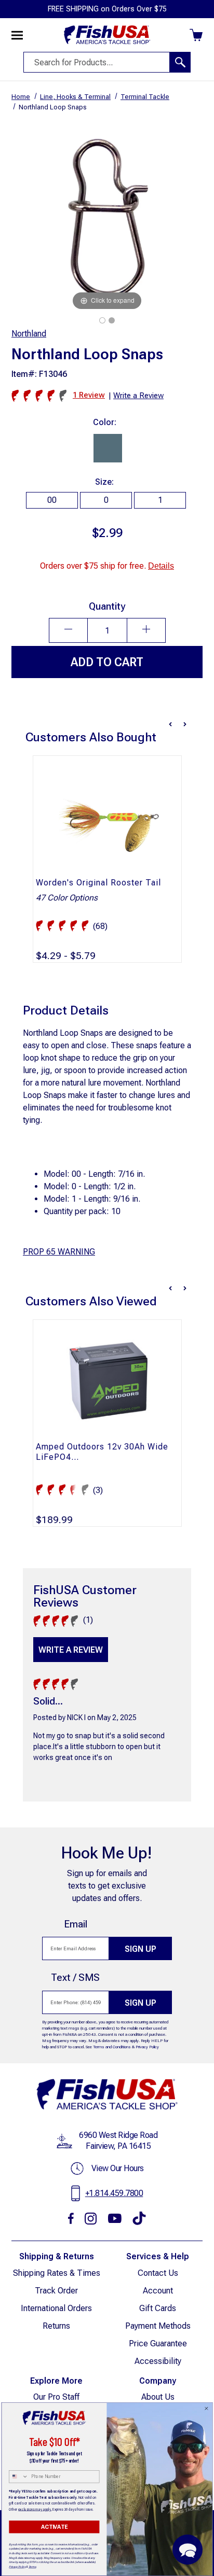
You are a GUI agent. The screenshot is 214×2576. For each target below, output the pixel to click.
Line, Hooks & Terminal (75, 97)
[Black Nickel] (102, 320)
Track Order (56, 2291)
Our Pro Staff (56, 2397)
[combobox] (19, 2477)
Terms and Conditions (112, 2047)
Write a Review (71, 1650)
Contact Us (158, 2273)
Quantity (107, 606)
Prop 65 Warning (59, 1252)
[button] (188, 2550)
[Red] (112, 320)
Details (161, 566)
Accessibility (158, 2361)
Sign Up (141, 1949)
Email (76, 1924)
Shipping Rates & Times (57, 2273)
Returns (56, 2326)
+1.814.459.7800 (114, 2193)
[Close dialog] (206, 2409)
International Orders (56, 2308)
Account (158, 2291)
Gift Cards (158, 2308)
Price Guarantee (158, 2343)
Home (21, 97)
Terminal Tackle (145, 97)
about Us (158, 2397)
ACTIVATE (54, 2527)
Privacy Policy (147, 2047)
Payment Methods (158, 2326)
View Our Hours (118, 2168)
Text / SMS (75, 1977)
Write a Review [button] (138, 396)
